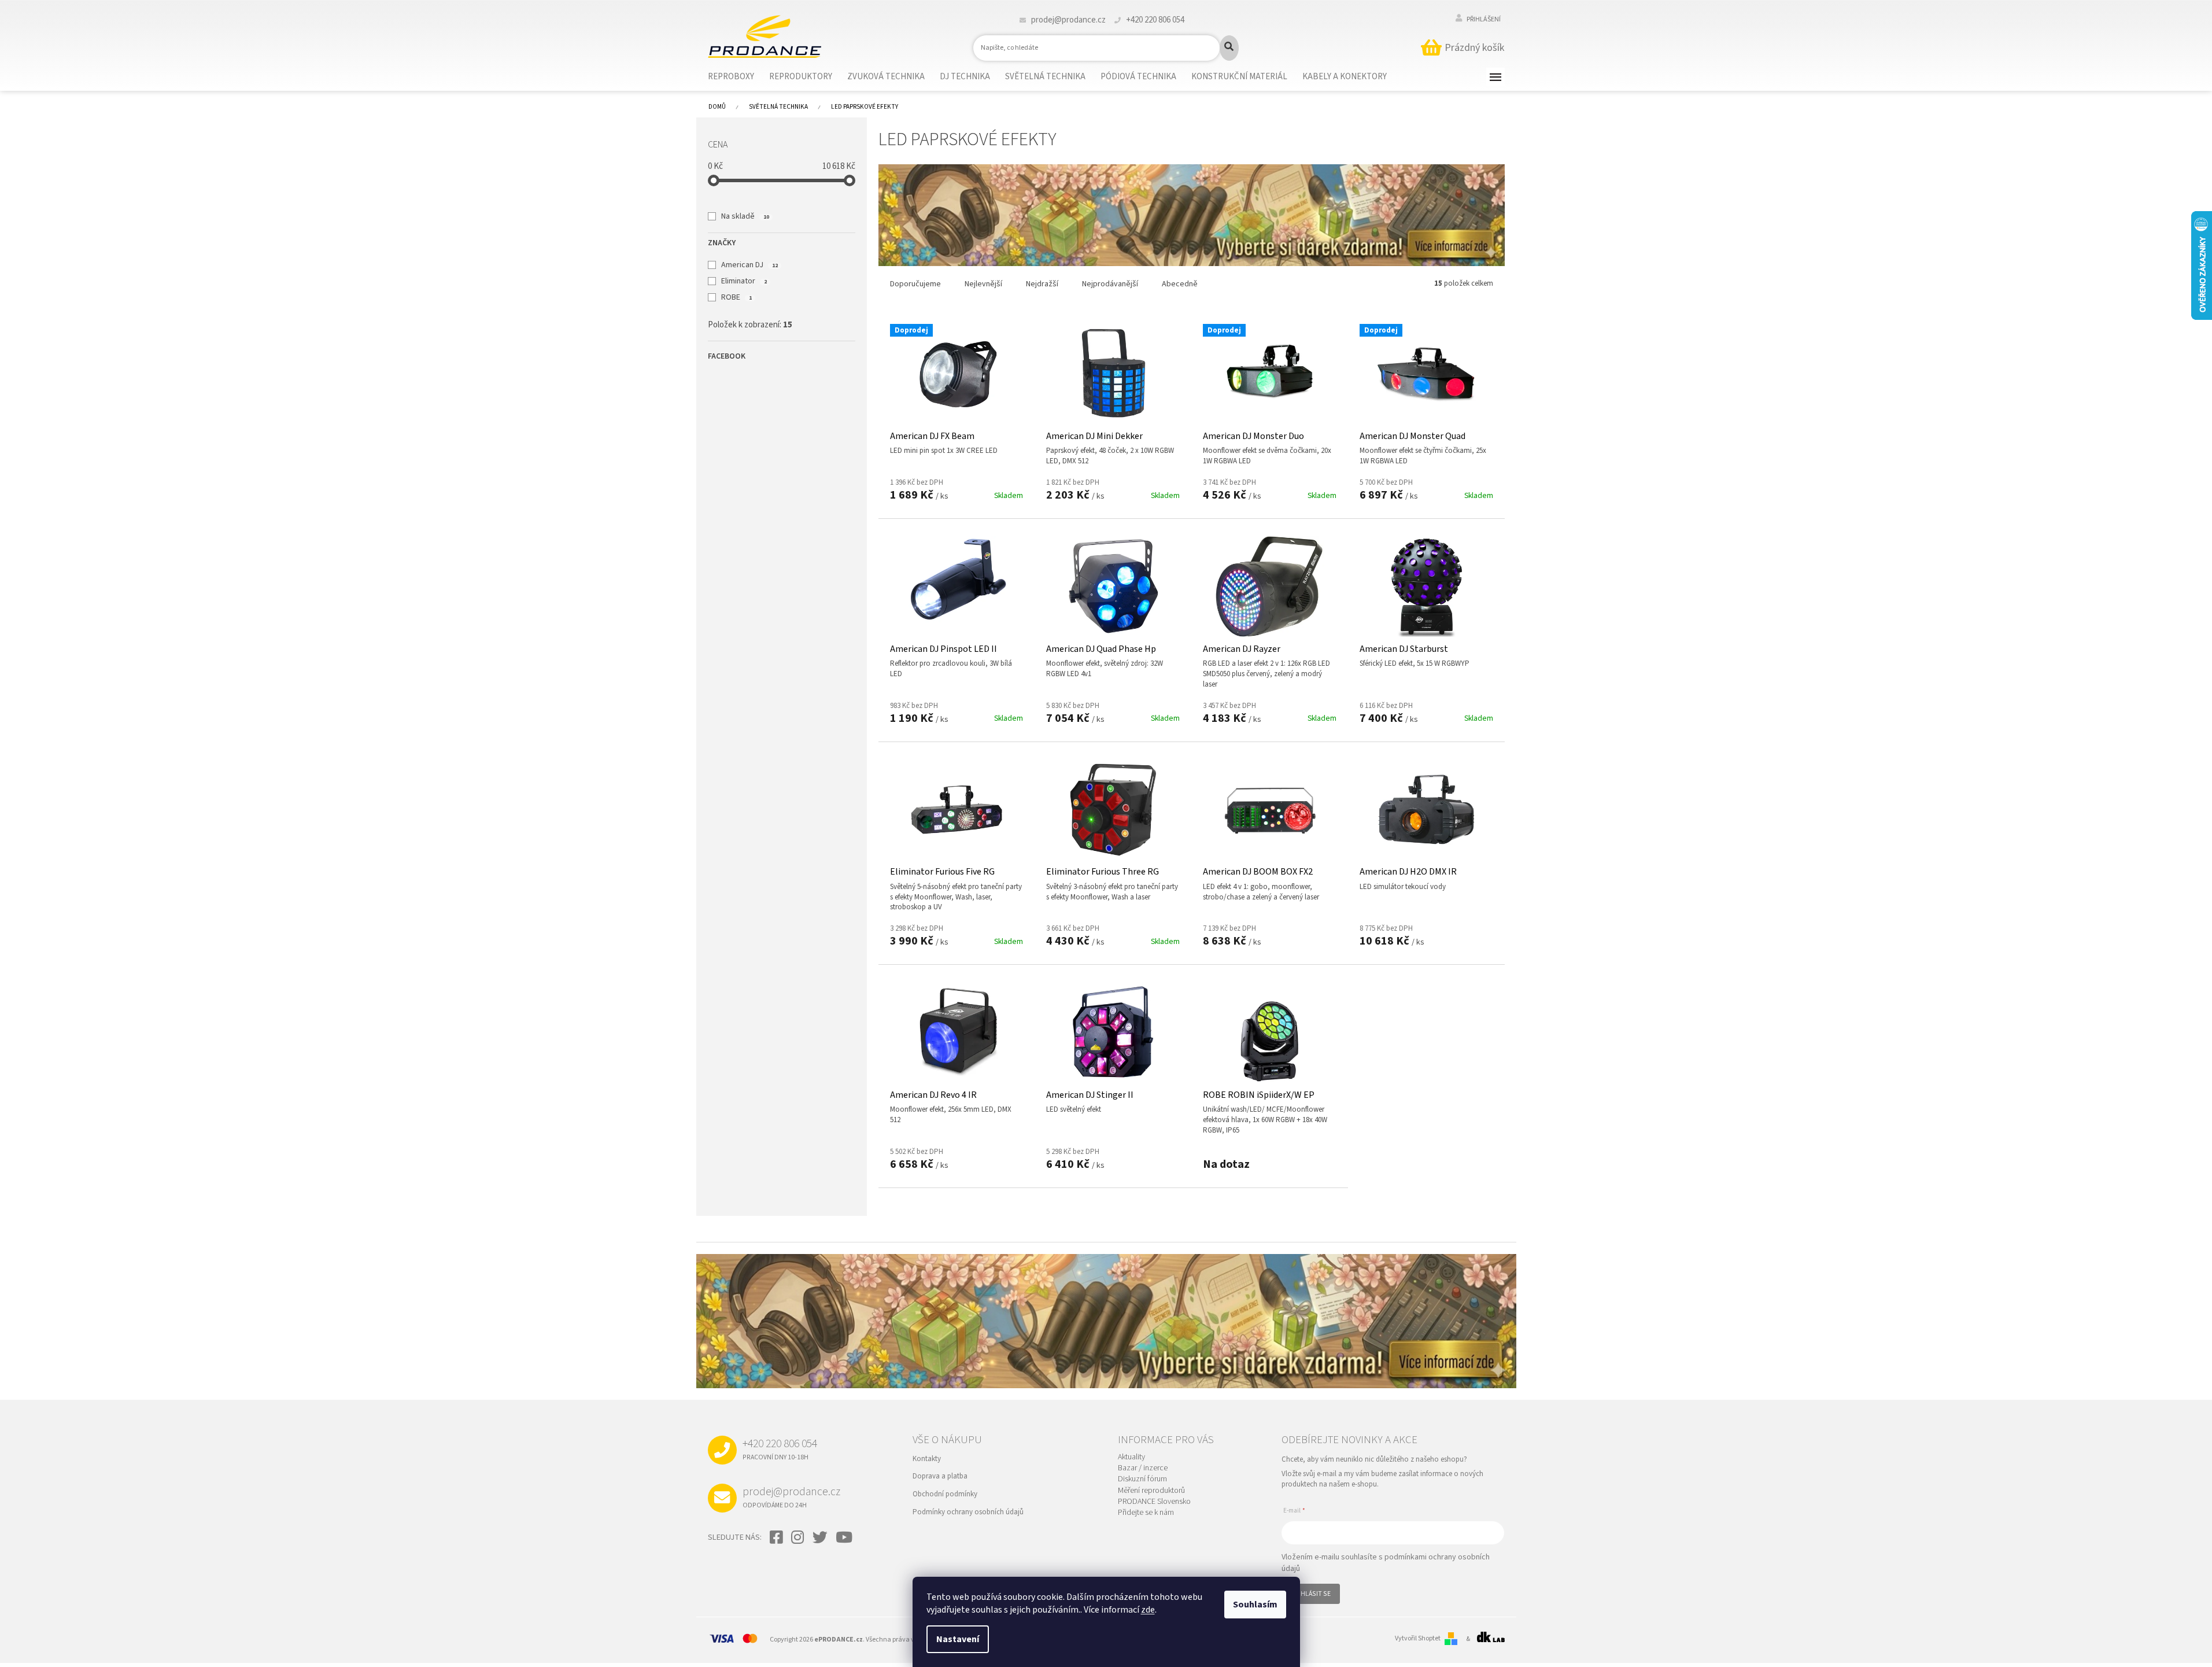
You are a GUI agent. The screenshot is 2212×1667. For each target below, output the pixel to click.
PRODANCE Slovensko (1154, 1502)
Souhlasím (1255, 1605)
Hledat (1229, 48)
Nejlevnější (983, 284)
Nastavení (958, 1639)
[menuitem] (738, 77)
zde (1148, 1610)
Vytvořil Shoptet (1418, 1639)
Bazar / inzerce (1143, 1468)
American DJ (749, 265)
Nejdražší (1042, 284)
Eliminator (744, 281)
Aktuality (1131, 1457)
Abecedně (1180, 284)
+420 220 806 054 (780, 1449)
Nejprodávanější (1110, 284)
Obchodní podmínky (945, 1494)
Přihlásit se (1311, 1594)
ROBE (736, 297)
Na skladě (745, 216)
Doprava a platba (940, 1476)
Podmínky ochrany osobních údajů (968, 1512)
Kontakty (927, 1459)
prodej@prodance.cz (791, 1497)
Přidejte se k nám (1146, 1513)
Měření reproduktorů (1151, 1491)
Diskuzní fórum (1142, 1479)
